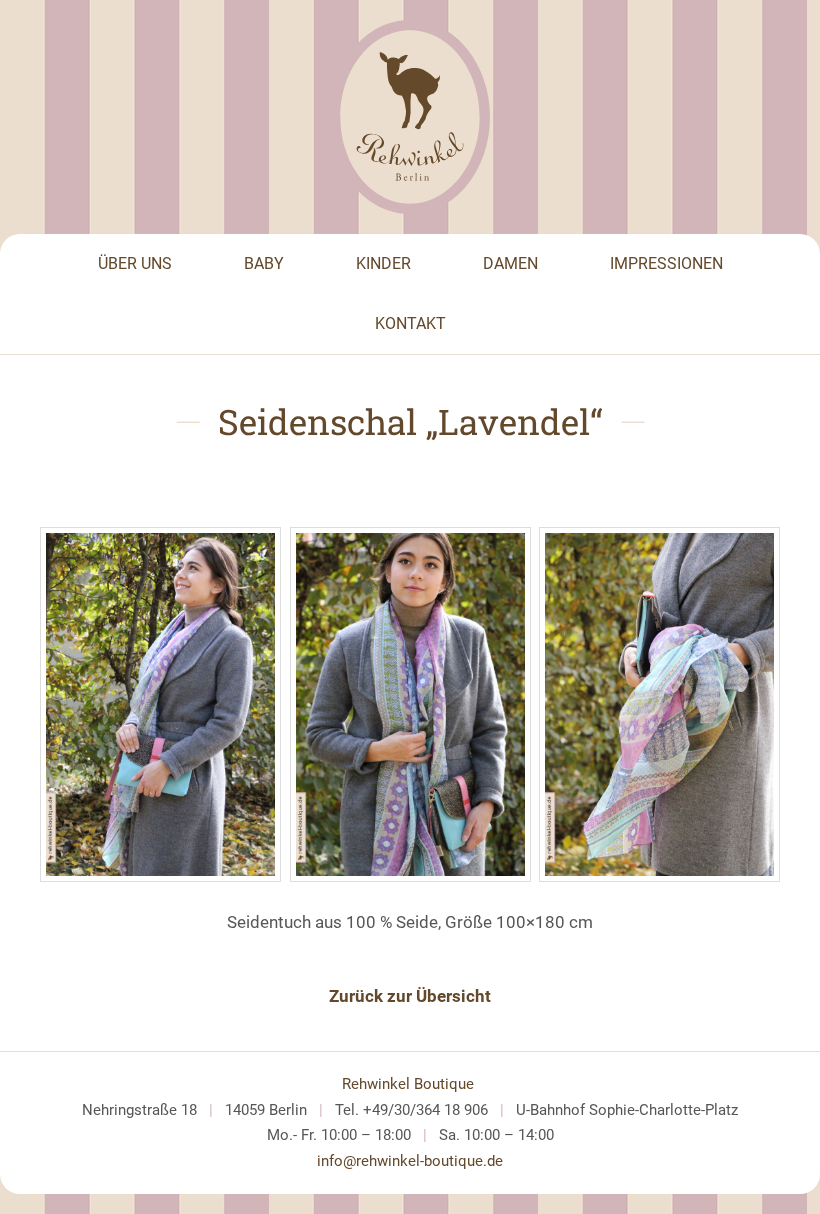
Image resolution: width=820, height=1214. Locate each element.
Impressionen (666, 263)
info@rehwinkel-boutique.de (410, 1161)
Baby (264, 263)
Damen (510, 263)
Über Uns (135, 263)
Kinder (383, 263)
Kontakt (410, 323)
